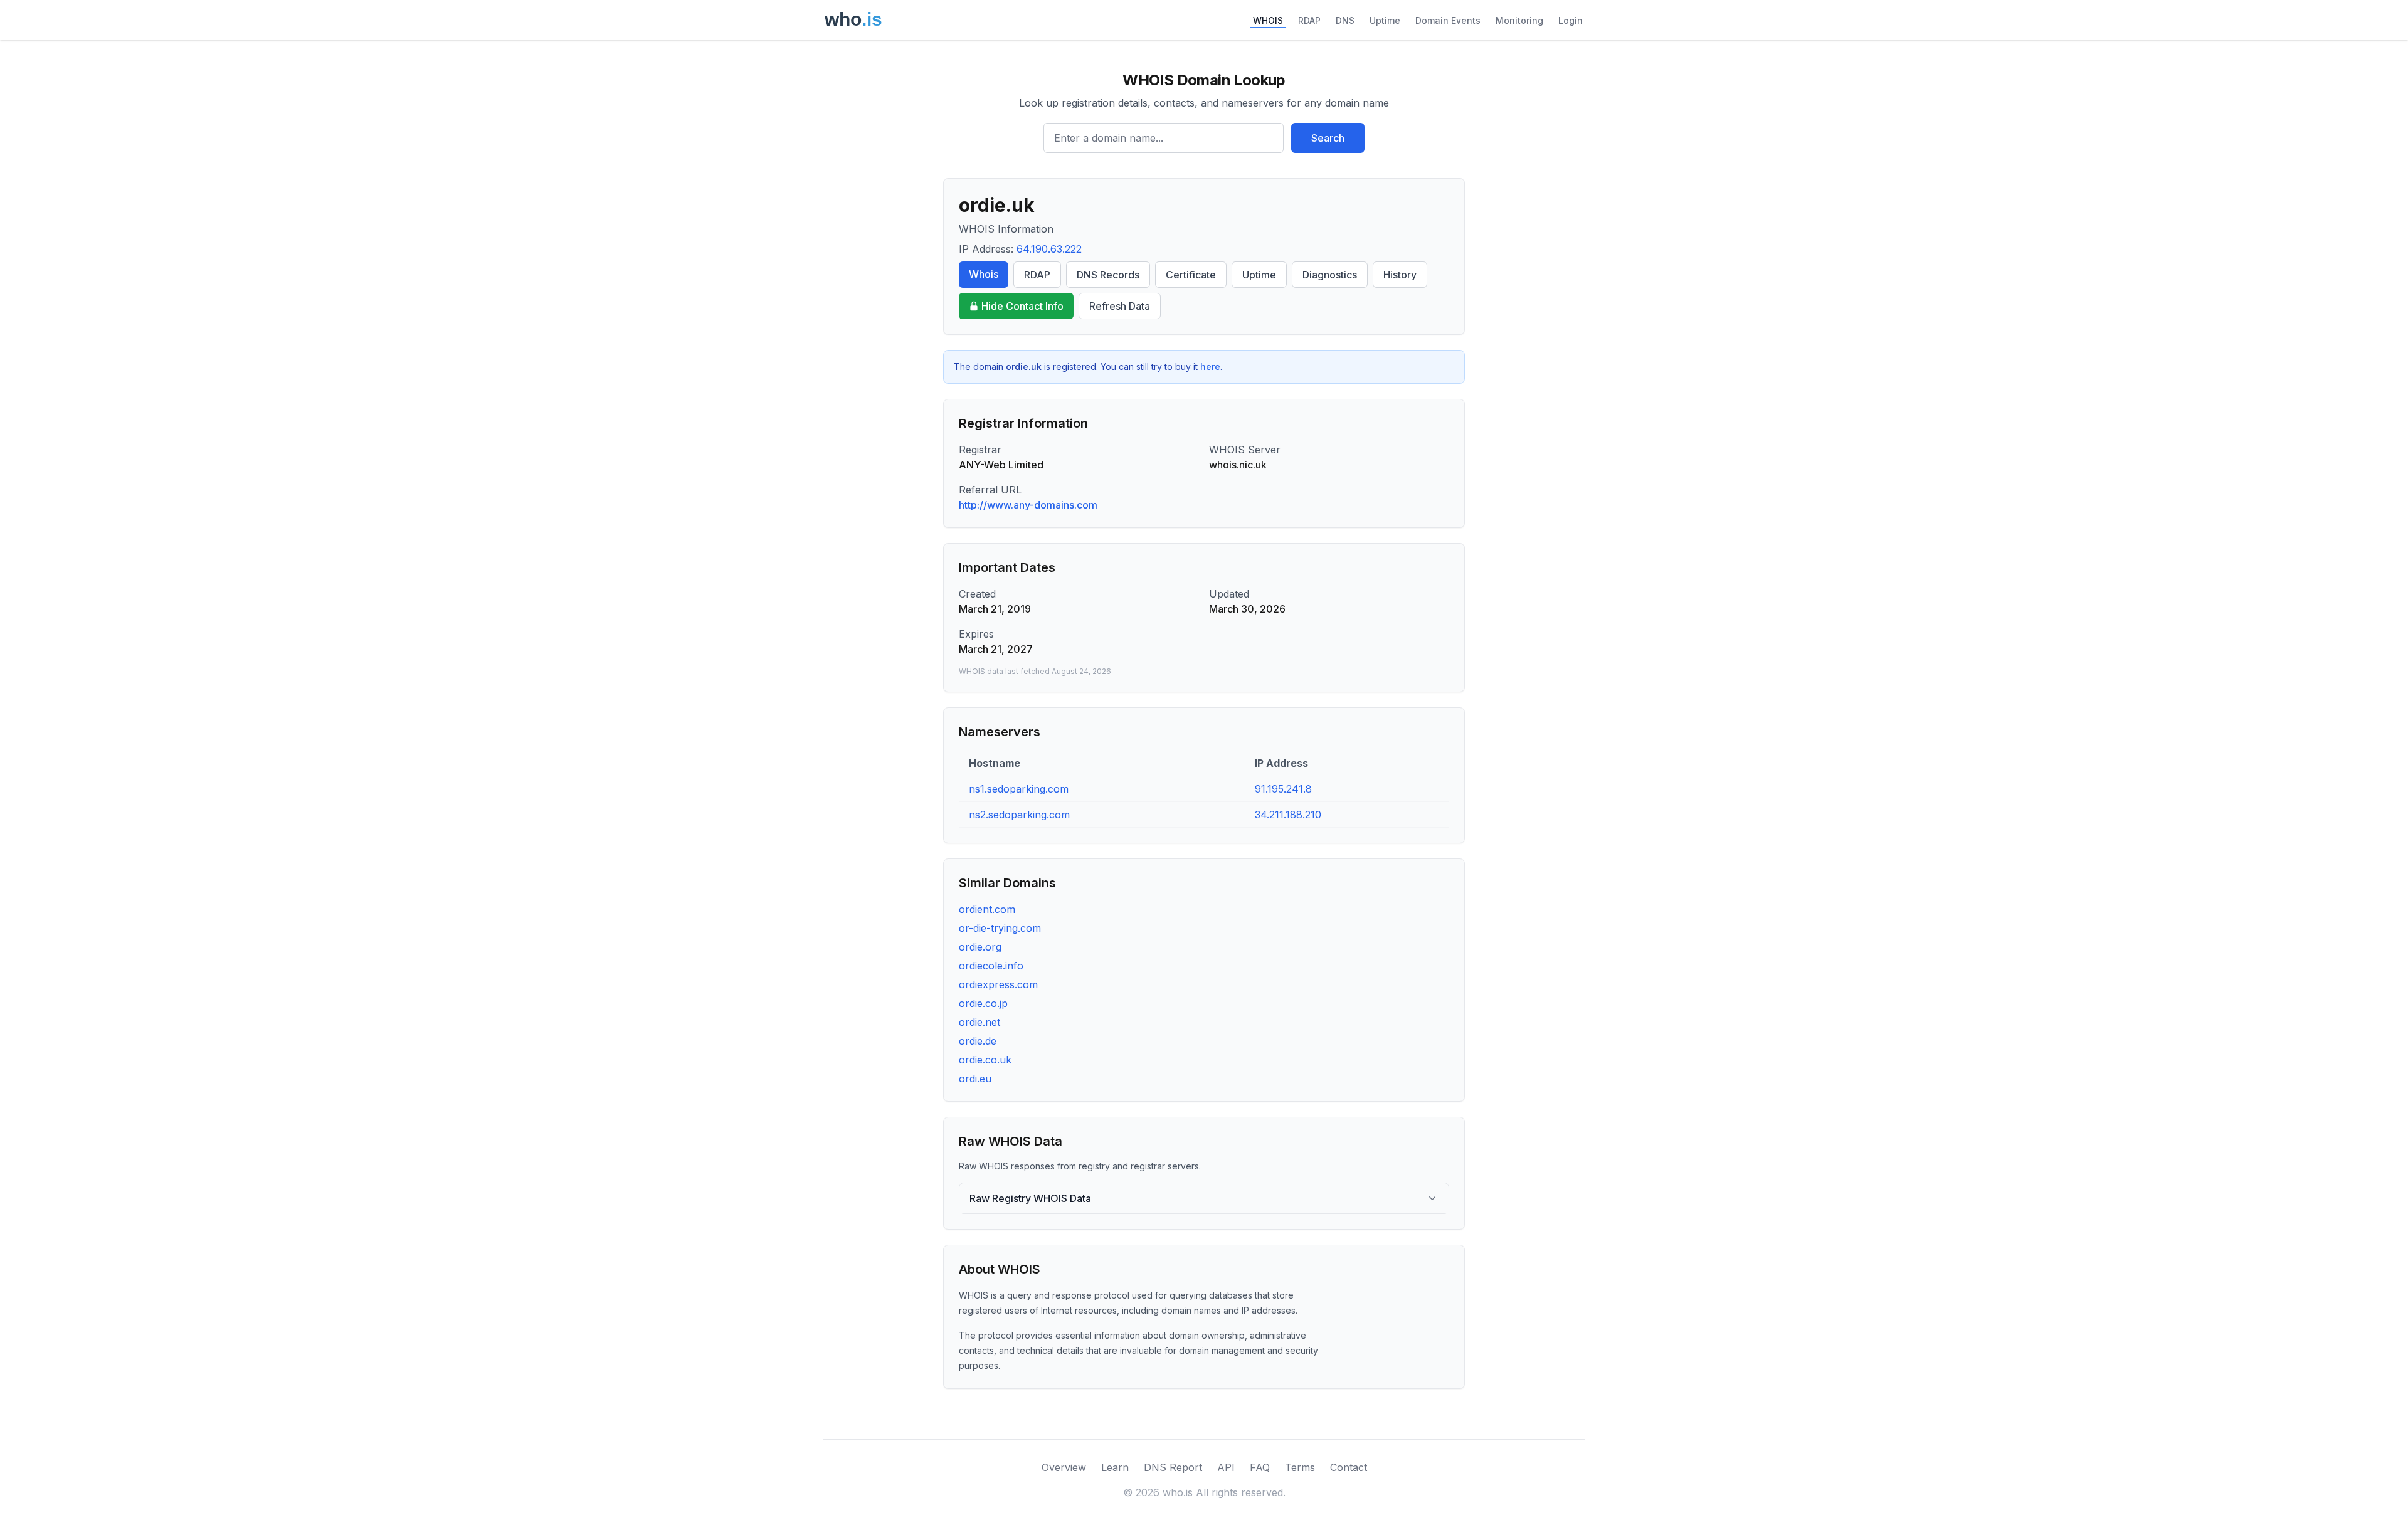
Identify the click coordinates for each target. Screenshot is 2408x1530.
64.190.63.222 (1049, 249)
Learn (1115, 1467)
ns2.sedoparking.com (1019, 815)
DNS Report (1173, 1467)
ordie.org (980, 947)
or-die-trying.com (1000, 928)
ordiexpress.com (998, 984)
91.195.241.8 (1283, 789)
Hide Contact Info (1022, 306)
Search (1328, 138)
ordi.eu (975, 1079)
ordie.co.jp (983, 1003)
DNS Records (1108, 275)
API (1226, 1467)
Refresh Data (1120, 306)
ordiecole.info (991, 966)
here (1210, 367)
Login (1571, 20)
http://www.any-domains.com (1028, 505)
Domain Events (1448, 20)
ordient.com (987, 909)
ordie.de (978, 1041)
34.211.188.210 (1288, 815)
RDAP (1309, 20)
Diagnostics (1330, 275)
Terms (1300, 1467)
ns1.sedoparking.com (1019, 789)
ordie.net (980, 1022)
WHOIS (1268, 20)
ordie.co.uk (985, 1060)
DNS (1345, 20)
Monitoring (1519, 20)
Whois (984, 274)
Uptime (1385, 20)
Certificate (1191, 275)
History (1400, 275)
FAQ (1260, 1467)
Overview (1064, 1467)
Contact (1349, 1467)
